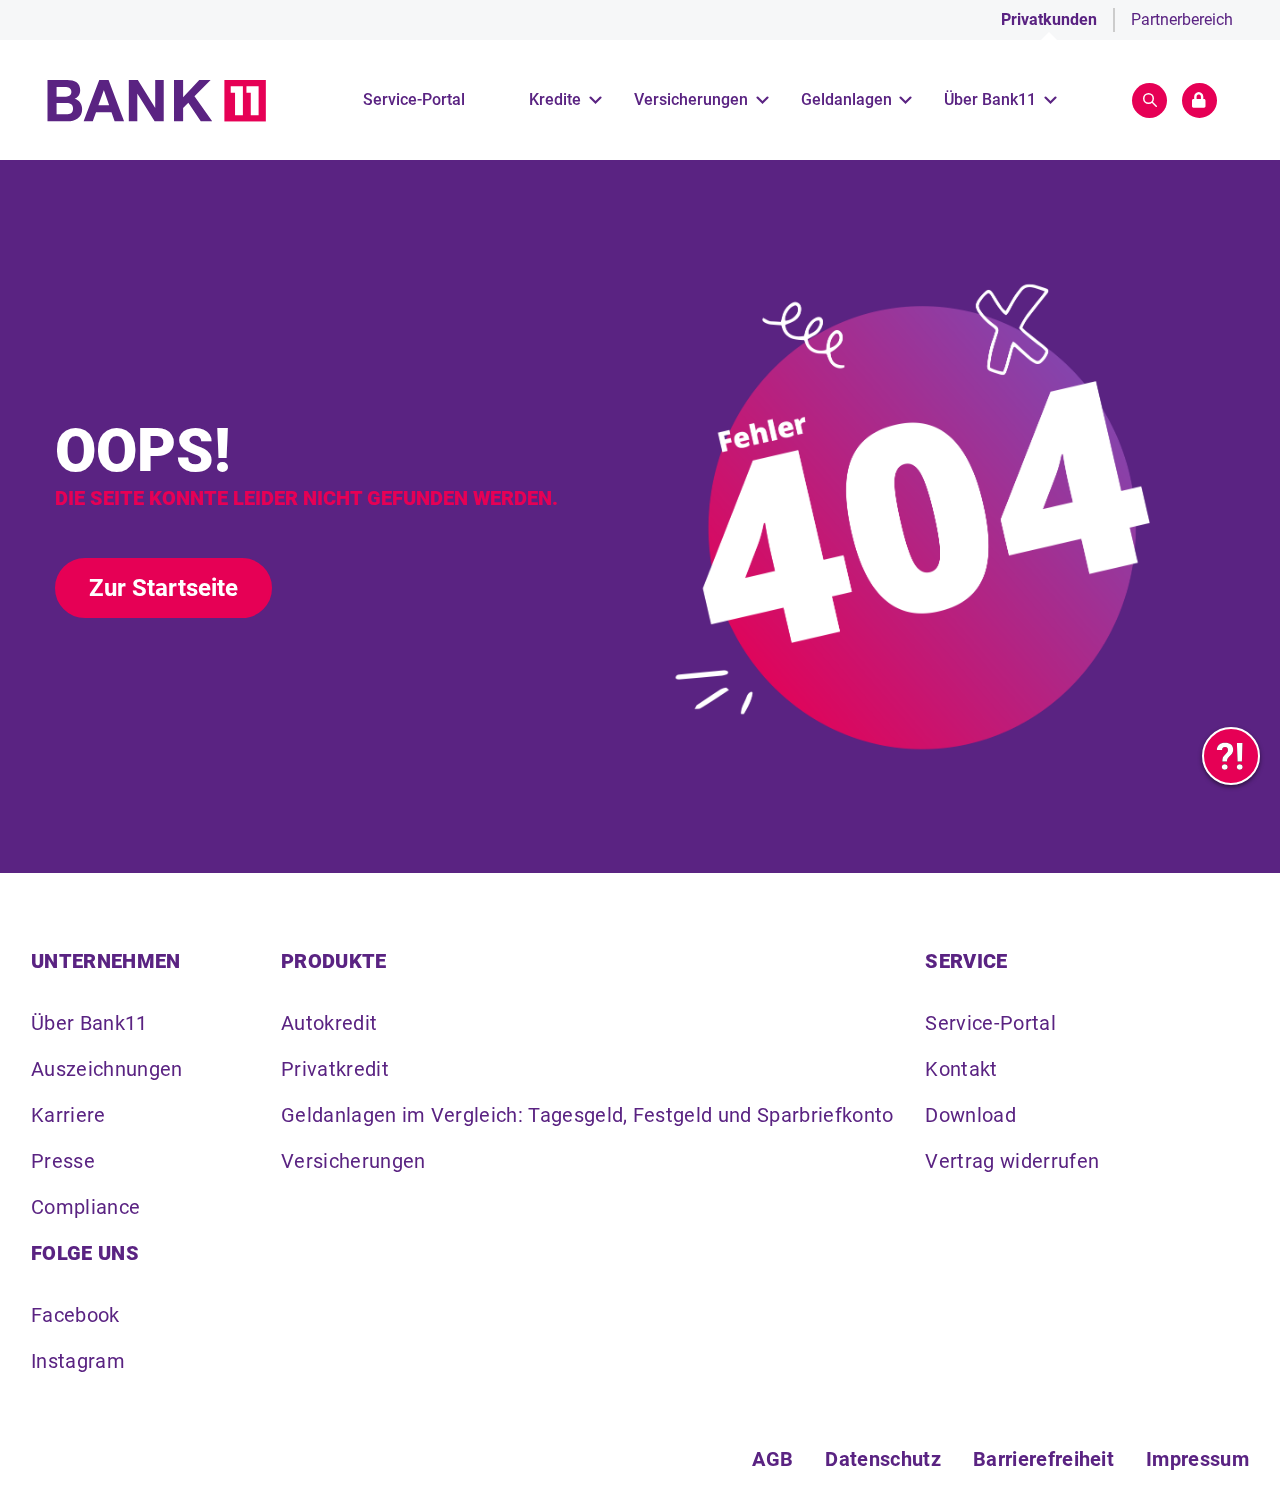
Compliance (85, 1207)
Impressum (1197, 1459)
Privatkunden (1049, 19)
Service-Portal (414, 99)
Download (970, 1115)
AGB (772, 1459)
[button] (1149, 100)
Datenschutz (883, 1459)
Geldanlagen (846, 99)
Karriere (68, 1115)
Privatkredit (335, 1069)
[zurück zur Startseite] (157, 100)
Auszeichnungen (106, 1069)
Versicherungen (691, 99)
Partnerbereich (1182, 19)
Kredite (555, 99)
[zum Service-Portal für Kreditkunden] (1231, 756)
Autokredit (329, 1023)
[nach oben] (1231, 1462)
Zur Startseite (163, 588)
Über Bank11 (990, 99)
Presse (63, 1161)
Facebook (75, 1315)
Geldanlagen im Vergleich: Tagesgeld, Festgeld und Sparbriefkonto (587, 1115)
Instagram (78, 1361)
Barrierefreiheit (1043, 1459)
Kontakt (961, 1069)
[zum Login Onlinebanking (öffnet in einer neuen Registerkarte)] (1199, 100)
